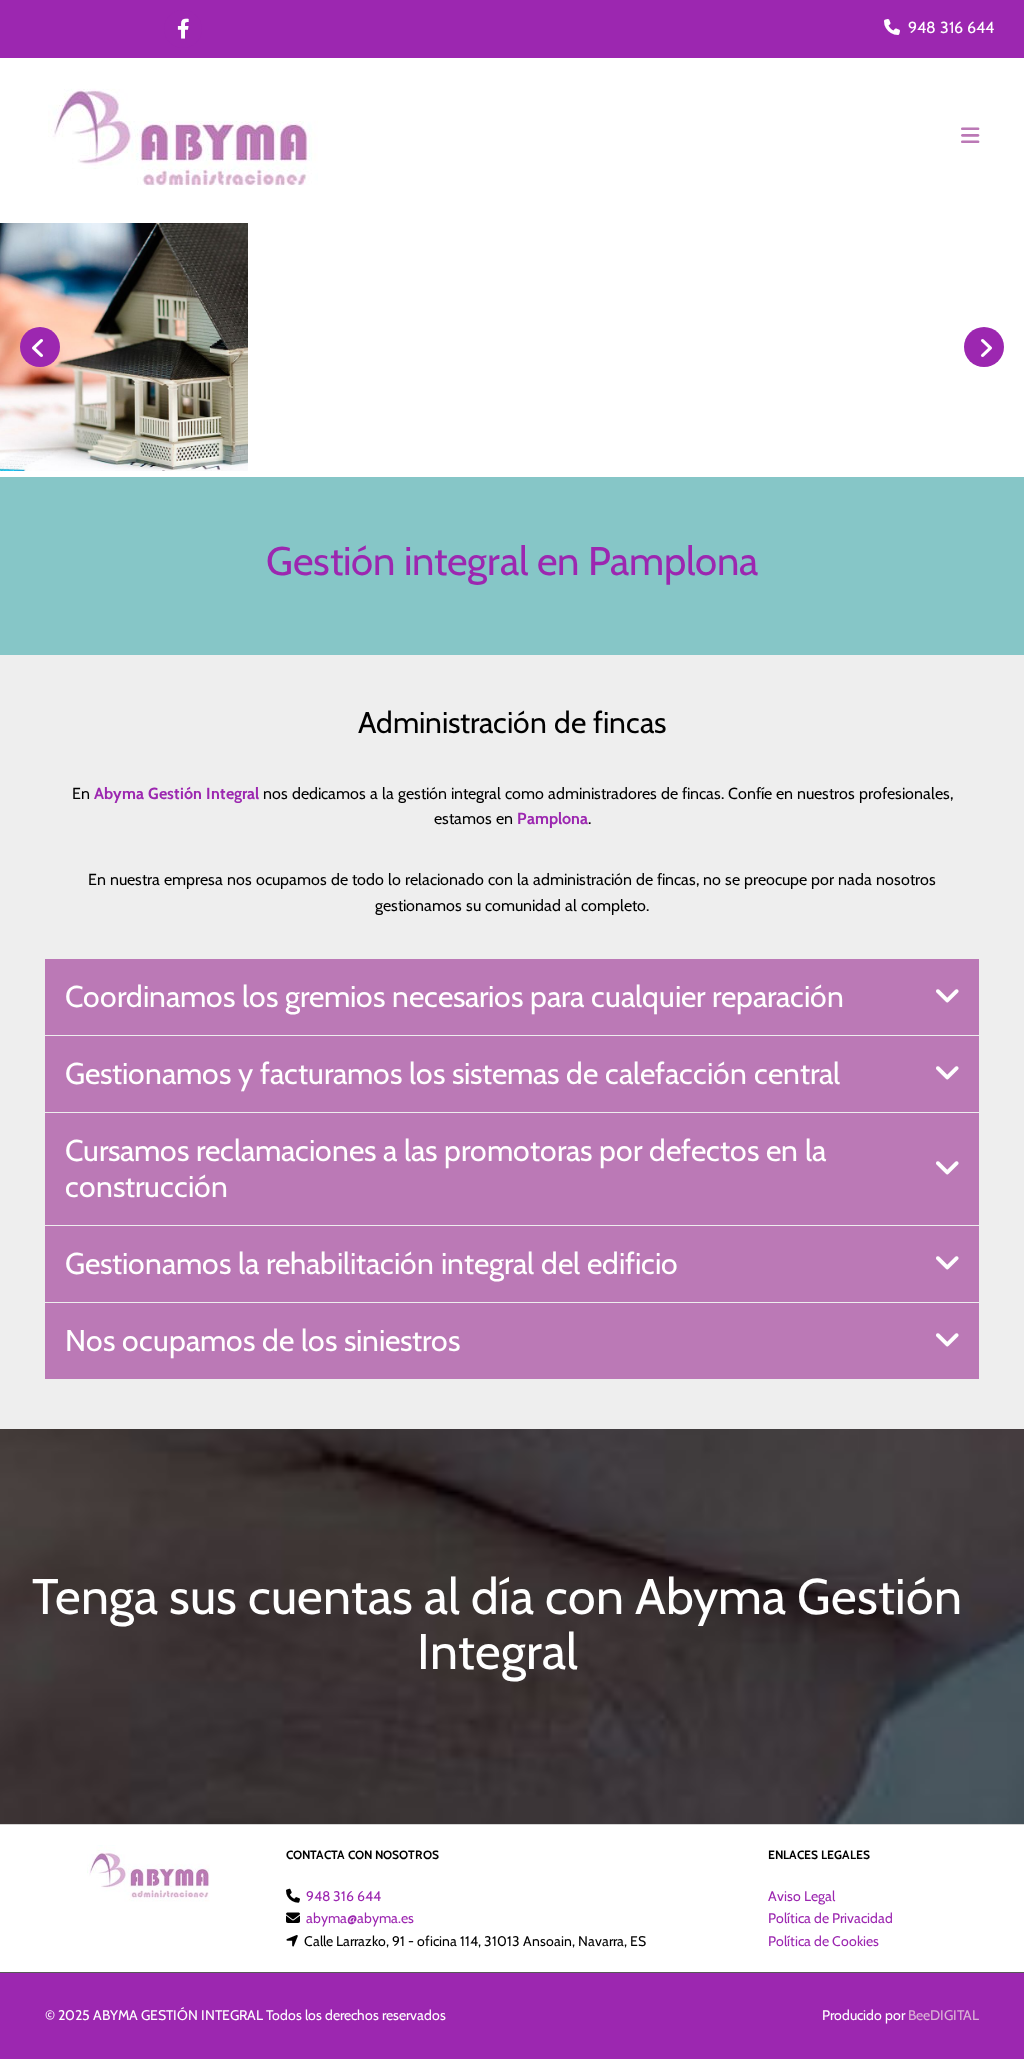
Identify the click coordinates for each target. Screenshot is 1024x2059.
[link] (947, 997)
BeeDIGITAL (943, 2015)
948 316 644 (951, 27)
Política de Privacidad (830, 1918)
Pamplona (552, 818)
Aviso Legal (801, 1896)
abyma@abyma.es (360, 1918)
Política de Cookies (823, 1941)
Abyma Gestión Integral (176, 793)
